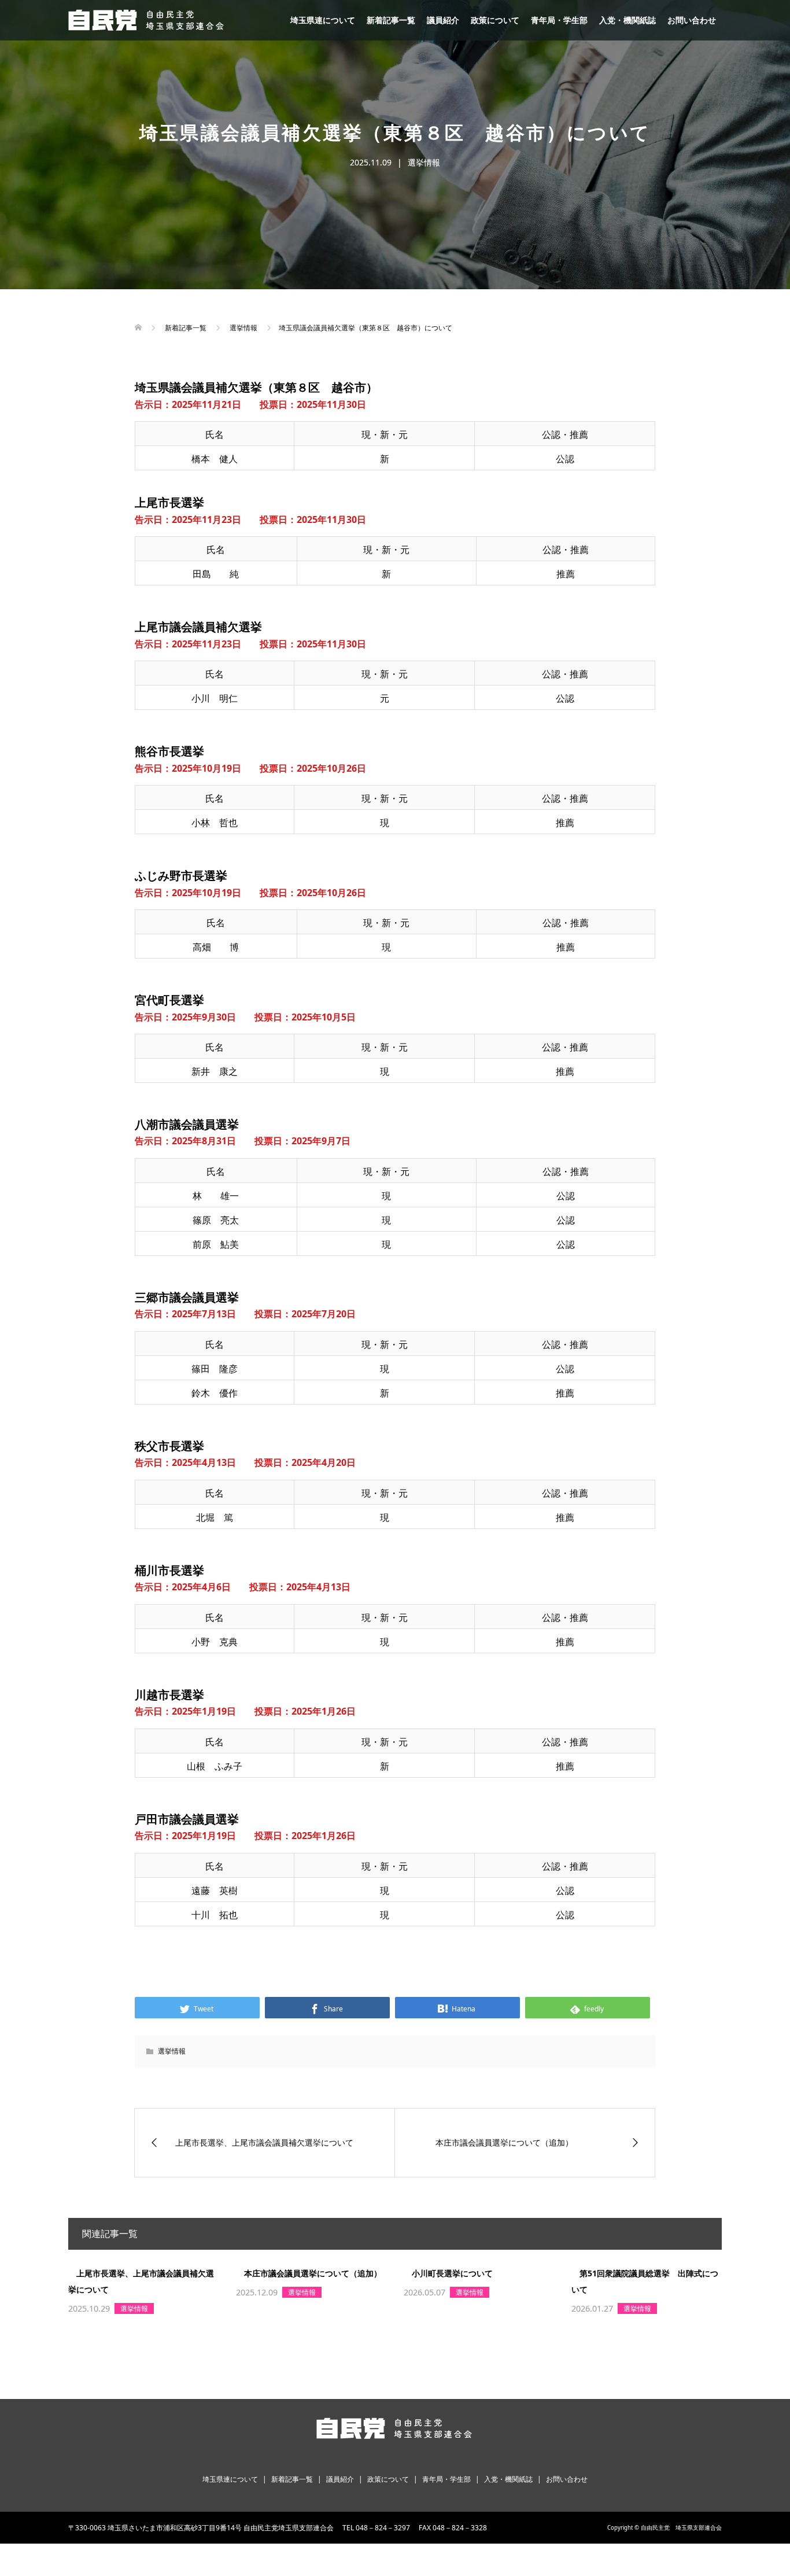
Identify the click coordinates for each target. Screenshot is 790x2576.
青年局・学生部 (559, 20)
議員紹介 (443, 20)
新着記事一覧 (391, 20)
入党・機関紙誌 (627, 20)
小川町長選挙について (452, 2273)
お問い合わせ (692, 20)
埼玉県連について (323, 20)
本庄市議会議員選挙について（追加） (313, 2273)
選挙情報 (424, 162)
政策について (495, 20)
